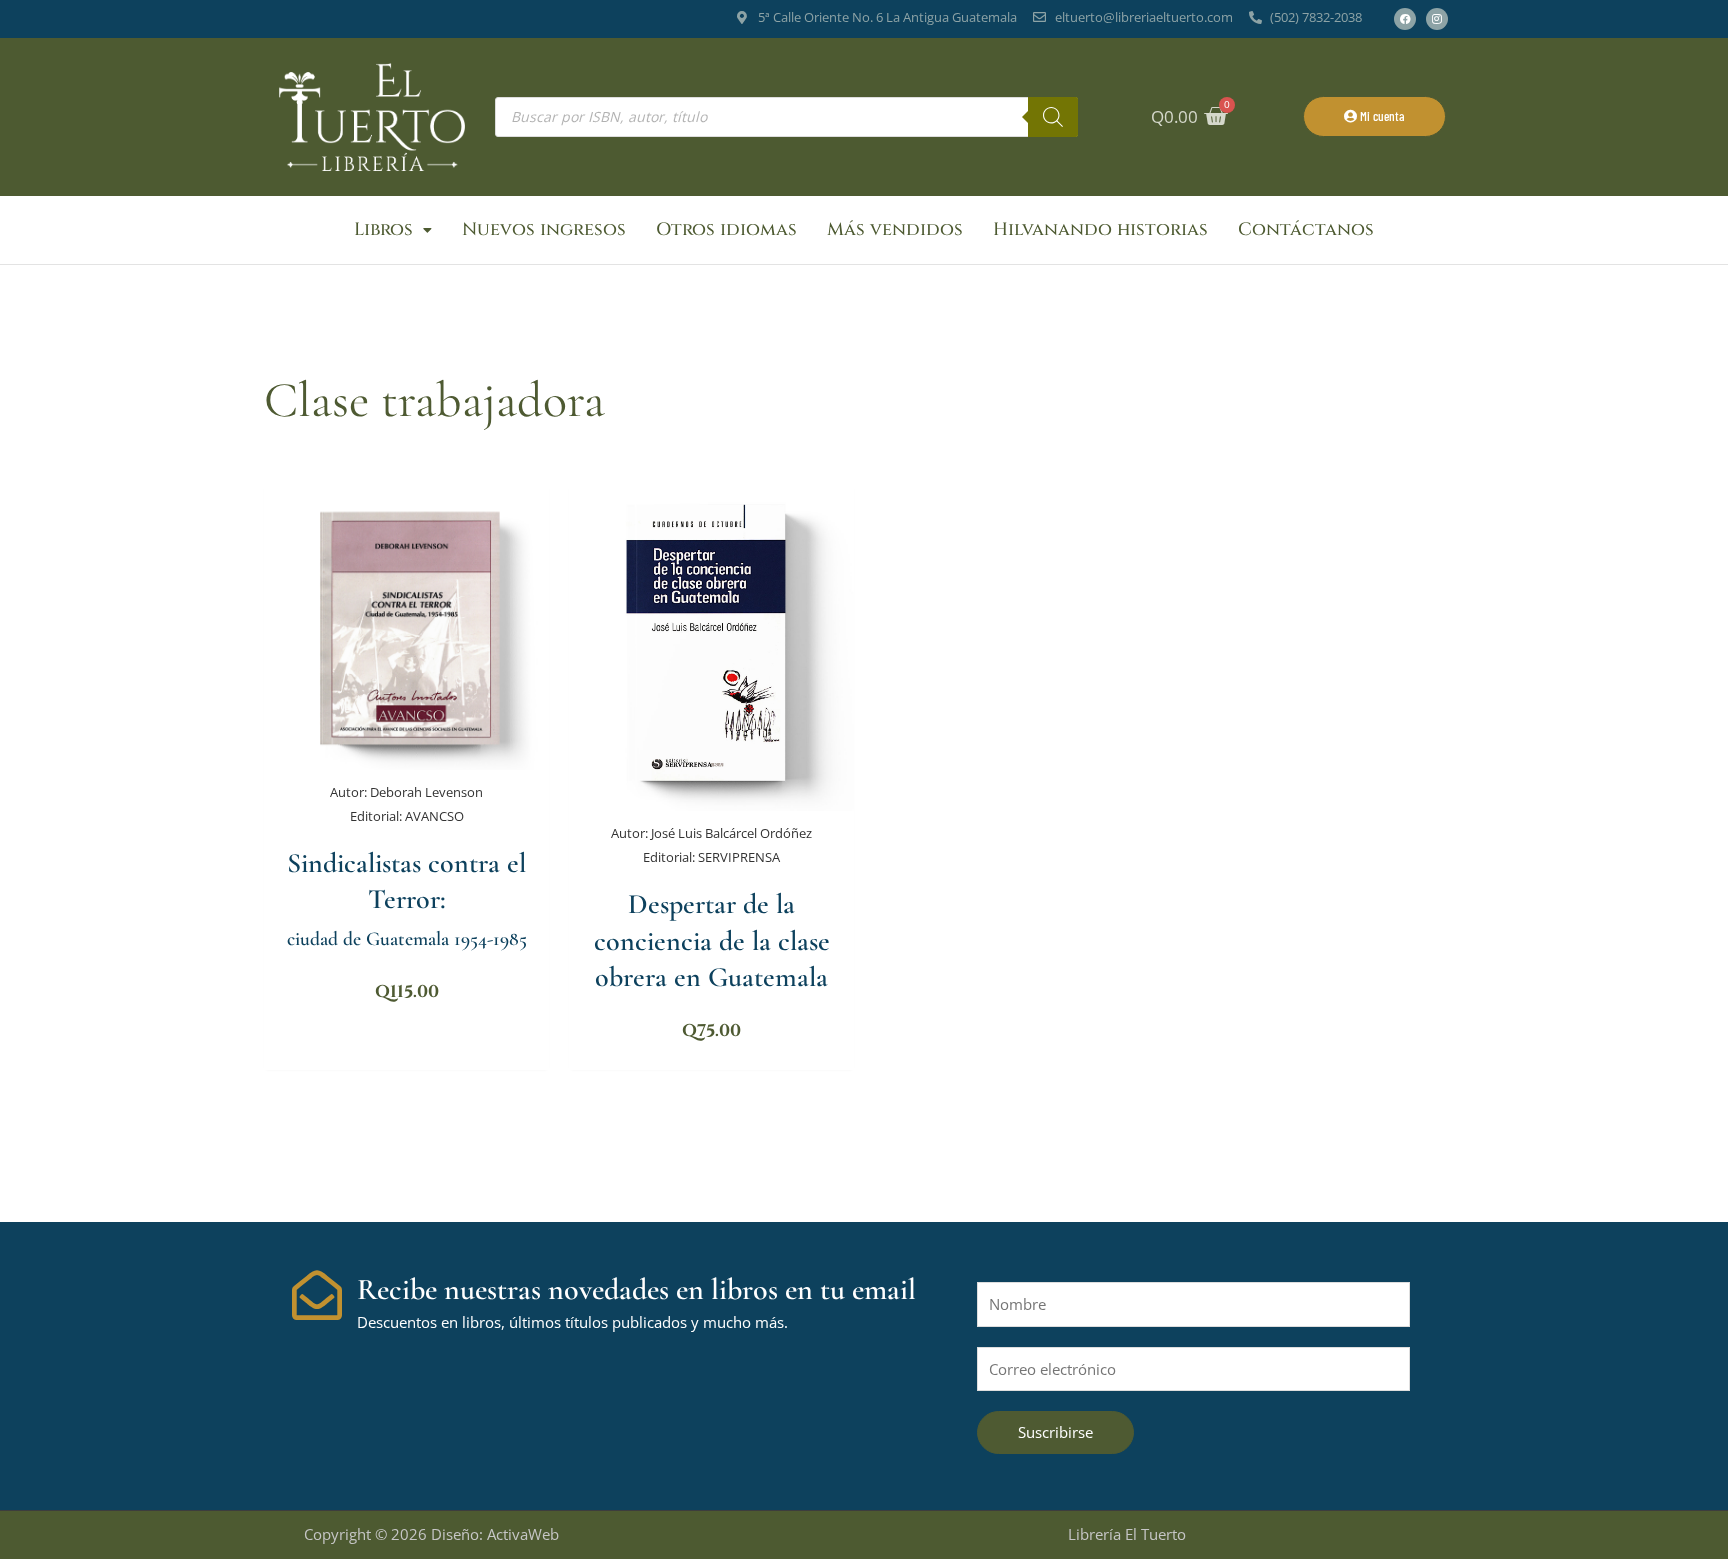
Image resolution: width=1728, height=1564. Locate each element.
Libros (383, 229)
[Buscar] (1053, 117)
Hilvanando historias (1100, 229)
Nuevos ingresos (544, 229)
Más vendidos (895, 229)
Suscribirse (1055, 1432)
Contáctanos (1306, 229)
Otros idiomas (726, 229)
